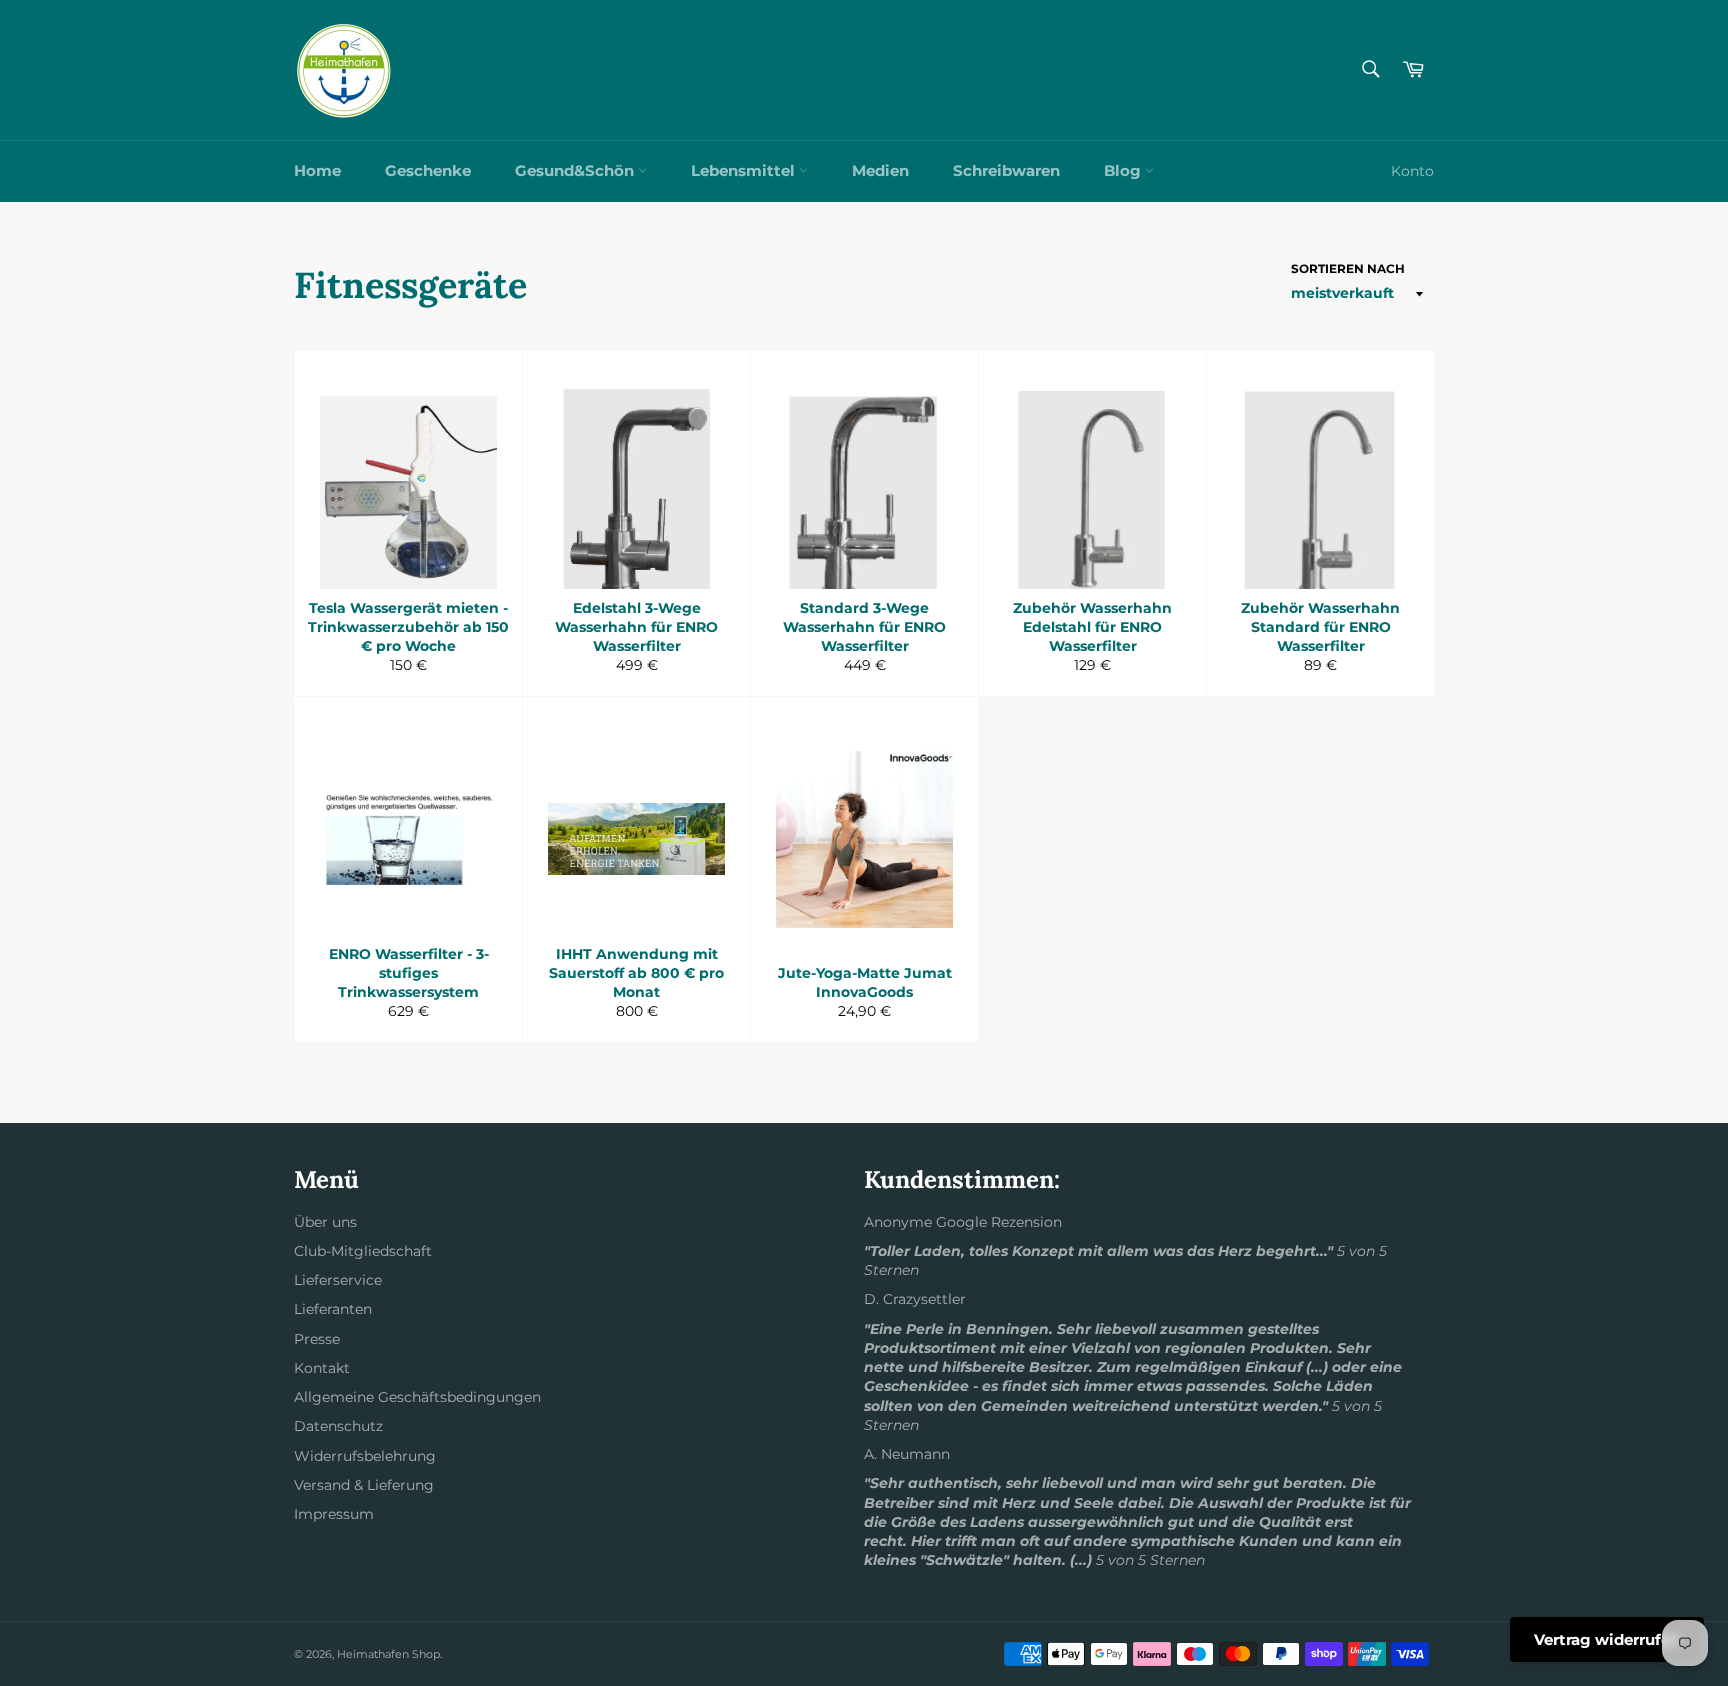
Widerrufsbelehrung (365, 1456)
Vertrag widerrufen (1607, 1639)
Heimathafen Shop (388, 1654)
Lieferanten (333, 1309)
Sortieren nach (1348, 268)
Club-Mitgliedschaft (363, 1251)
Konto (1412, 171)
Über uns (325, 1222)
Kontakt (322, 1368)
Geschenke (428, 170)
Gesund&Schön (576, 170)
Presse (317, 1339)
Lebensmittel (745, 170)
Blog (1124, 170)
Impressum (334, 1514)
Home (317, 170)
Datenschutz (338, 1426)
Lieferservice (338, 1280)
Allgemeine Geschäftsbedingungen (417, 1397)
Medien (880, 170)
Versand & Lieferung (364, 1485)
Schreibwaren (1006, 170)
